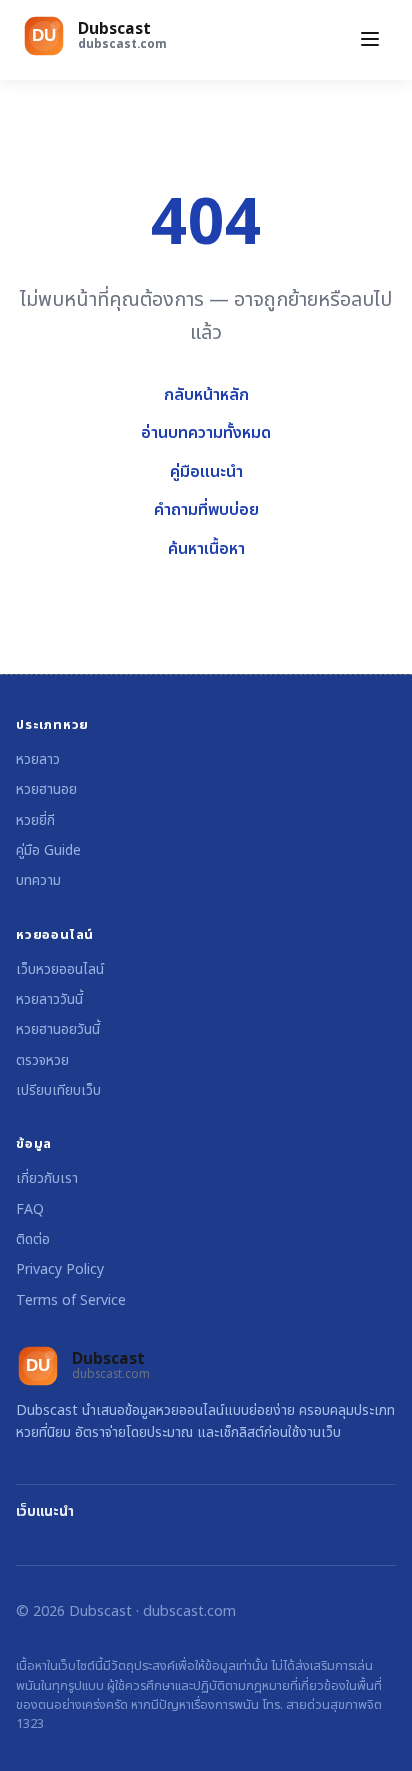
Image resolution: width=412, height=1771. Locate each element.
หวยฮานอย (46, 789)
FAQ (30, 1209)
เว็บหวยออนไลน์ (60, 969)
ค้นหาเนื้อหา (206, 549)
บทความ (38, 880)
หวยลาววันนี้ (49, 999)
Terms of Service (71, 1300)
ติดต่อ (33, 1239)
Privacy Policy (60, 1269)
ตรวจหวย (42, 1060)
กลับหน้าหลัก (206, 395)
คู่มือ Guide (48, 850)
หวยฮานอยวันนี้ (58, 1029)
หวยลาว (38, 759)
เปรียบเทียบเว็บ (58, 1090)
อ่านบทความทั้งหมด (206, 433)
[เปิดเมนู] (370, 40)
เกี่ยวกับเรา (47, 1178)
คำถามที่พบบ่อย (206, 510)
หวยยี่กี (35, 820)
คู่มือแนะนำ (206, 472)
